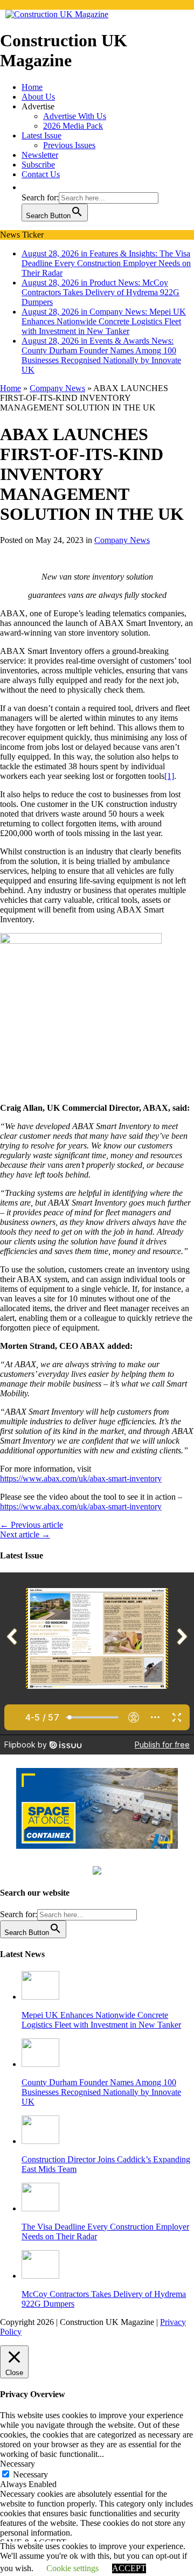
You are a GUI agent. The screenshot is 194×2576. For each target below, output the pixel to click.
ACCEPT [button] (129, 2568)
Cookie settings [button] (72, 2568)
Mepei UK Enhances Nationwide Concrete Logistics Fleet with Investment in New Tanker (101, 2048)
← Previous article (32, 1553)
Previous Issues (69, 145)
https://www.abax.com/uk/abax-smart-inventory (81, 1507)
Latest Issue (41, 135)
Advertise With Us (75, 116)
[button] (27, 187)
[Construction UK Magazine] (57, 14)
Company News (122, 569)
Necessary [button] (18, 2492)
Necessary (30, 2503)
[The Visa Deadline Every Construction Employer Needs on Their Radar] (40, 2236)
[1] (169, 805)
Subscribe (38, 165)
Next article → (25, 1563)
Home (32, 87)
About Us (38, 97)
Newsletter (40, 155)
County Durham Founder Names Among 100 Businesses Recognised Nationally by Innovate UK (101, 2120)
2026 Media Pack (73, 126)
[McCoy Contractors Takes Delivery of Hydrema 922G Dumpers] (40, 2304)
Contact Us (41, 174)
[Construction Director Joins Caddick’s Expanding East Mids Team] (40, 2169)
